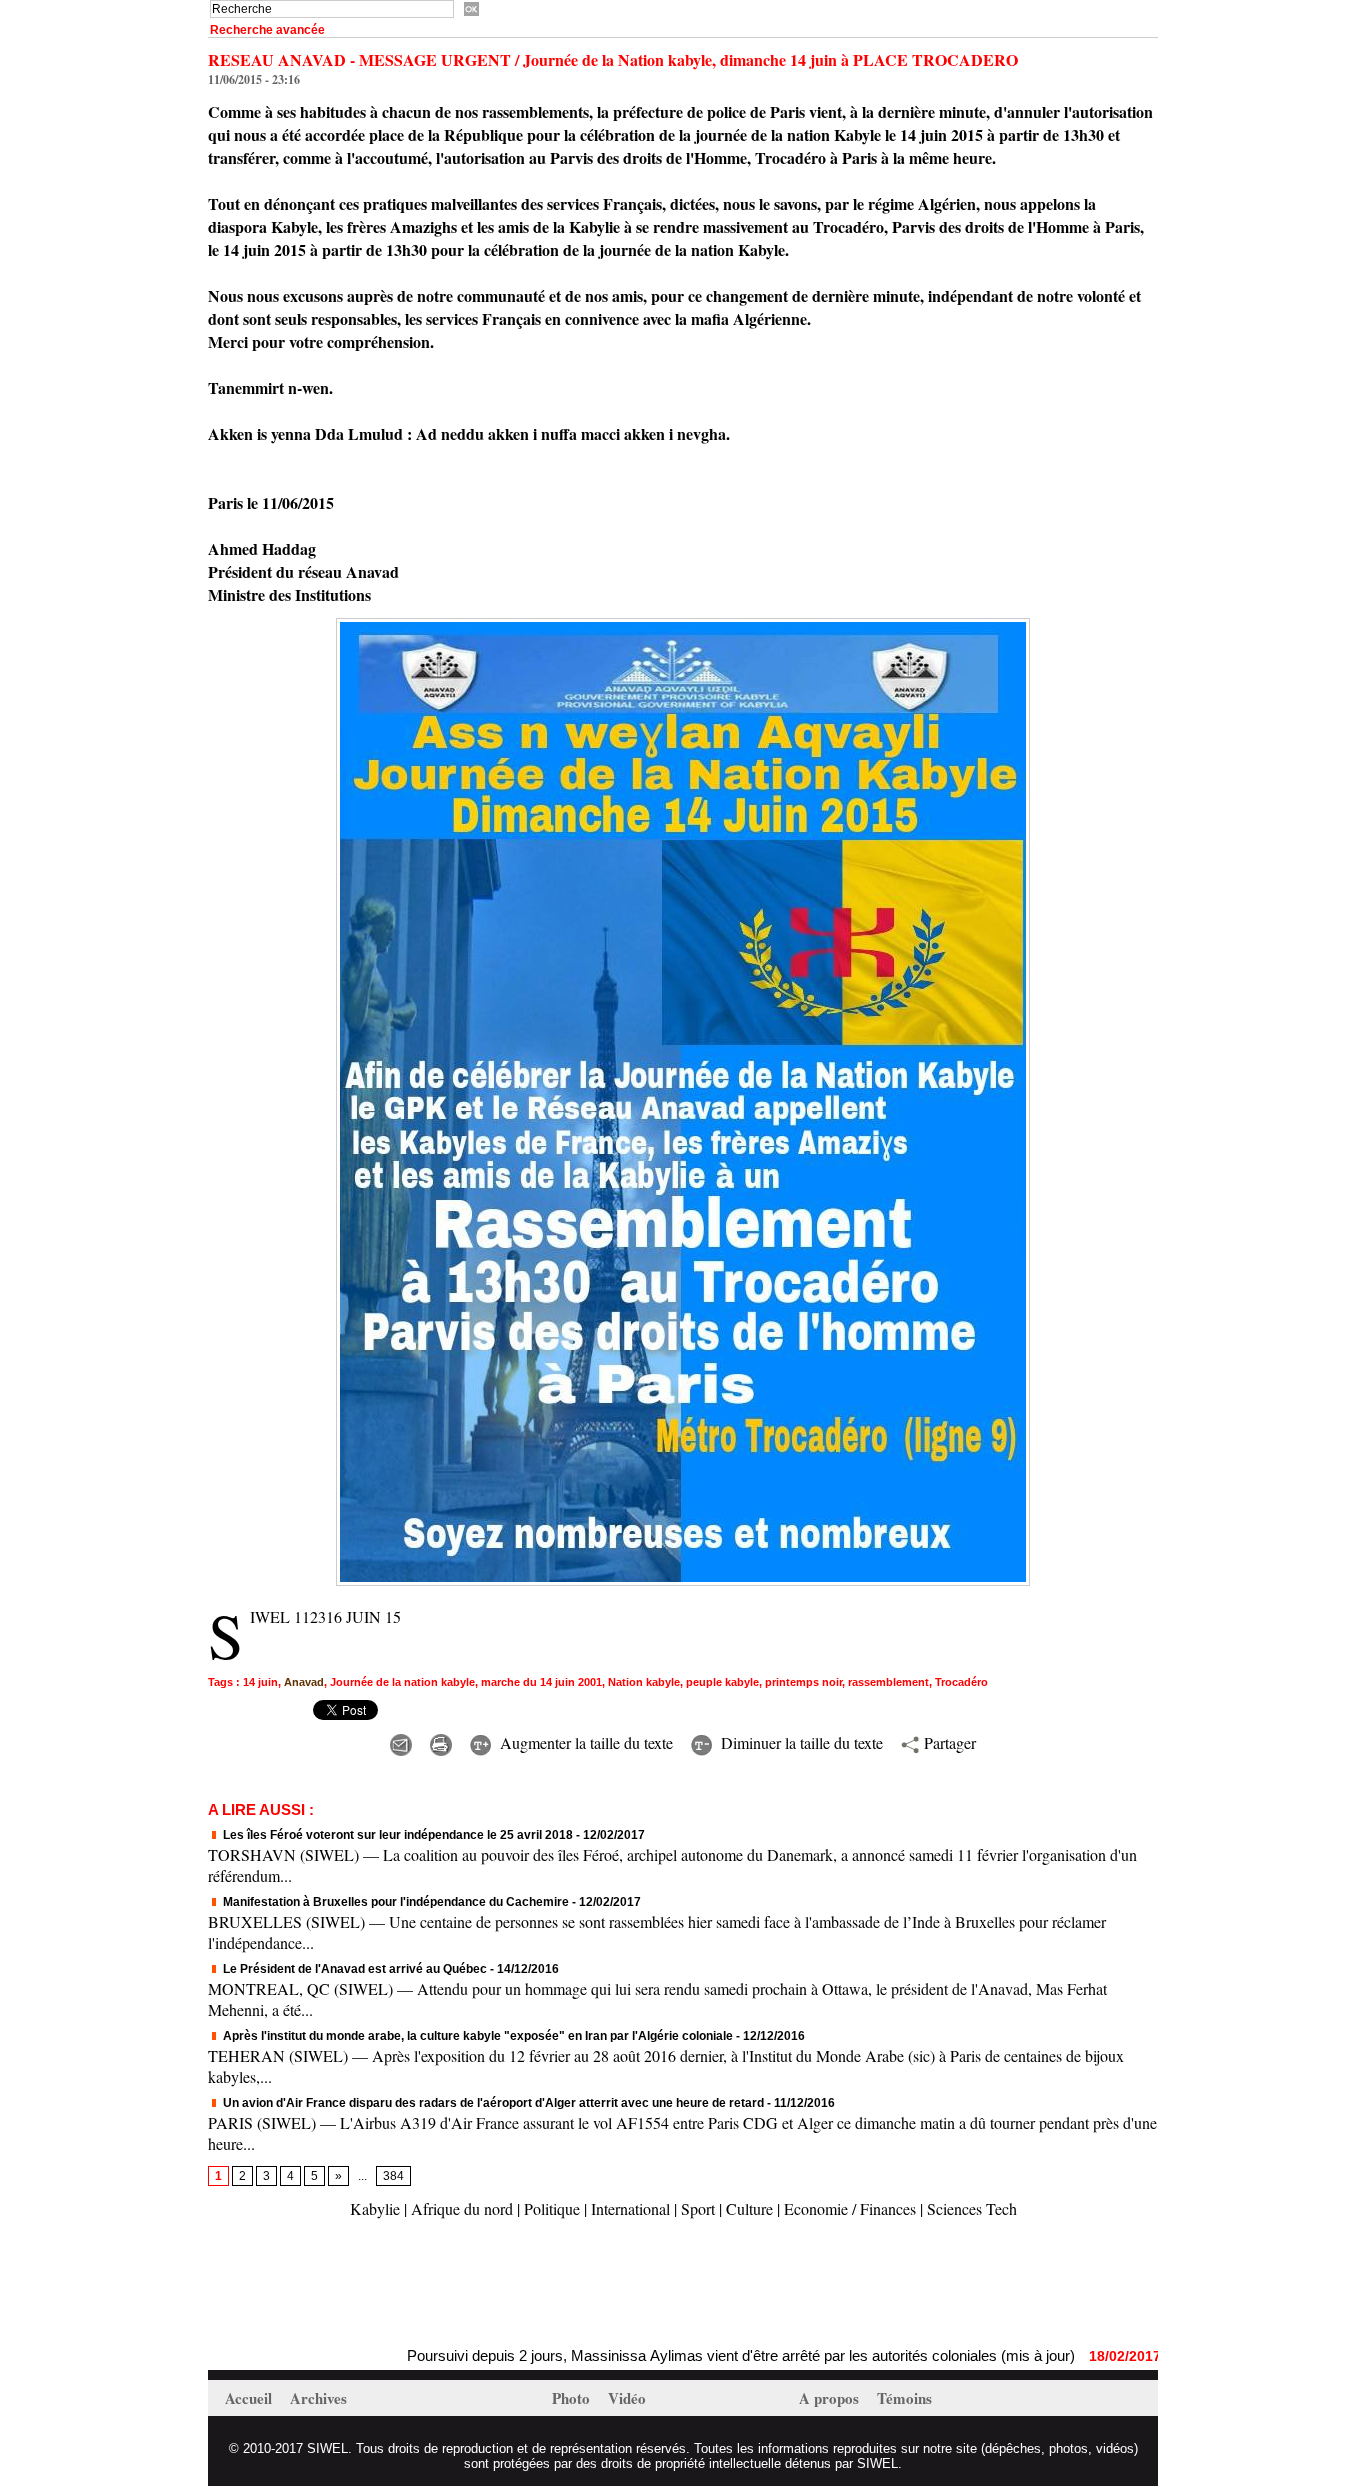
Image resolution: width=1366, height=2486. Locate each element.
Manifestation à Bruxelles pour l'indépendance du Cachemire (394, 1902)
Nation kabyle (644, 1682)
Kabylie (375, 2208)
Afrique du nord (462, 2208)
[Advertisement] (442, 2285)
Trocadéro (961, 1682)
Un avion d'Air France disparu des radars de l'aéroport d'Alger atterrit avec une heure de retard (492, 2103)
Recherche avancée (267, 30)
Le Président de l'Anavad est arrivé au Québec (353, 1969)
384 (393, 2176)
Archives (318, 2398)
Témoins (904, 2398)
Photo (573, 2398)
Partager (947, 1742)
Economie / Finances (850, 2208)
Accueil (250, 2398)
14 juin (260, 1682)
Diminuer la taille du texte (799, 1742)
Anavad (304, 1682)
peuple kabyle (722, 1682)
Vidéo (627, 2398)
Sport (698, 2208)
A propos (831, 2398)
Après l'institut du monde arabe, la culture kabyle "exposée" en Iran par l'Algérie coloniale (476, 2036)
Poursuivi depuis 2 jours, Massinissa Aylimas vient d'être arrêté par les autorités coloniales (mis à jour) (672, 2355)
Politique (552, 2208)
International (630, 2208)
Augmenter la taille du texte (584, 1742)
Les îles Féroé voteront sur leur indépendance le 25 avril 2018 (396, 1835)
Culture (749, 2208)
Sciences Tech (972, 2208)
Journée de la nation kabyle (402, 1682)
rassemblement (888, 1682)
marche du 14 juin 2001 (541, 1682)
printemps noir (803, 1682)
